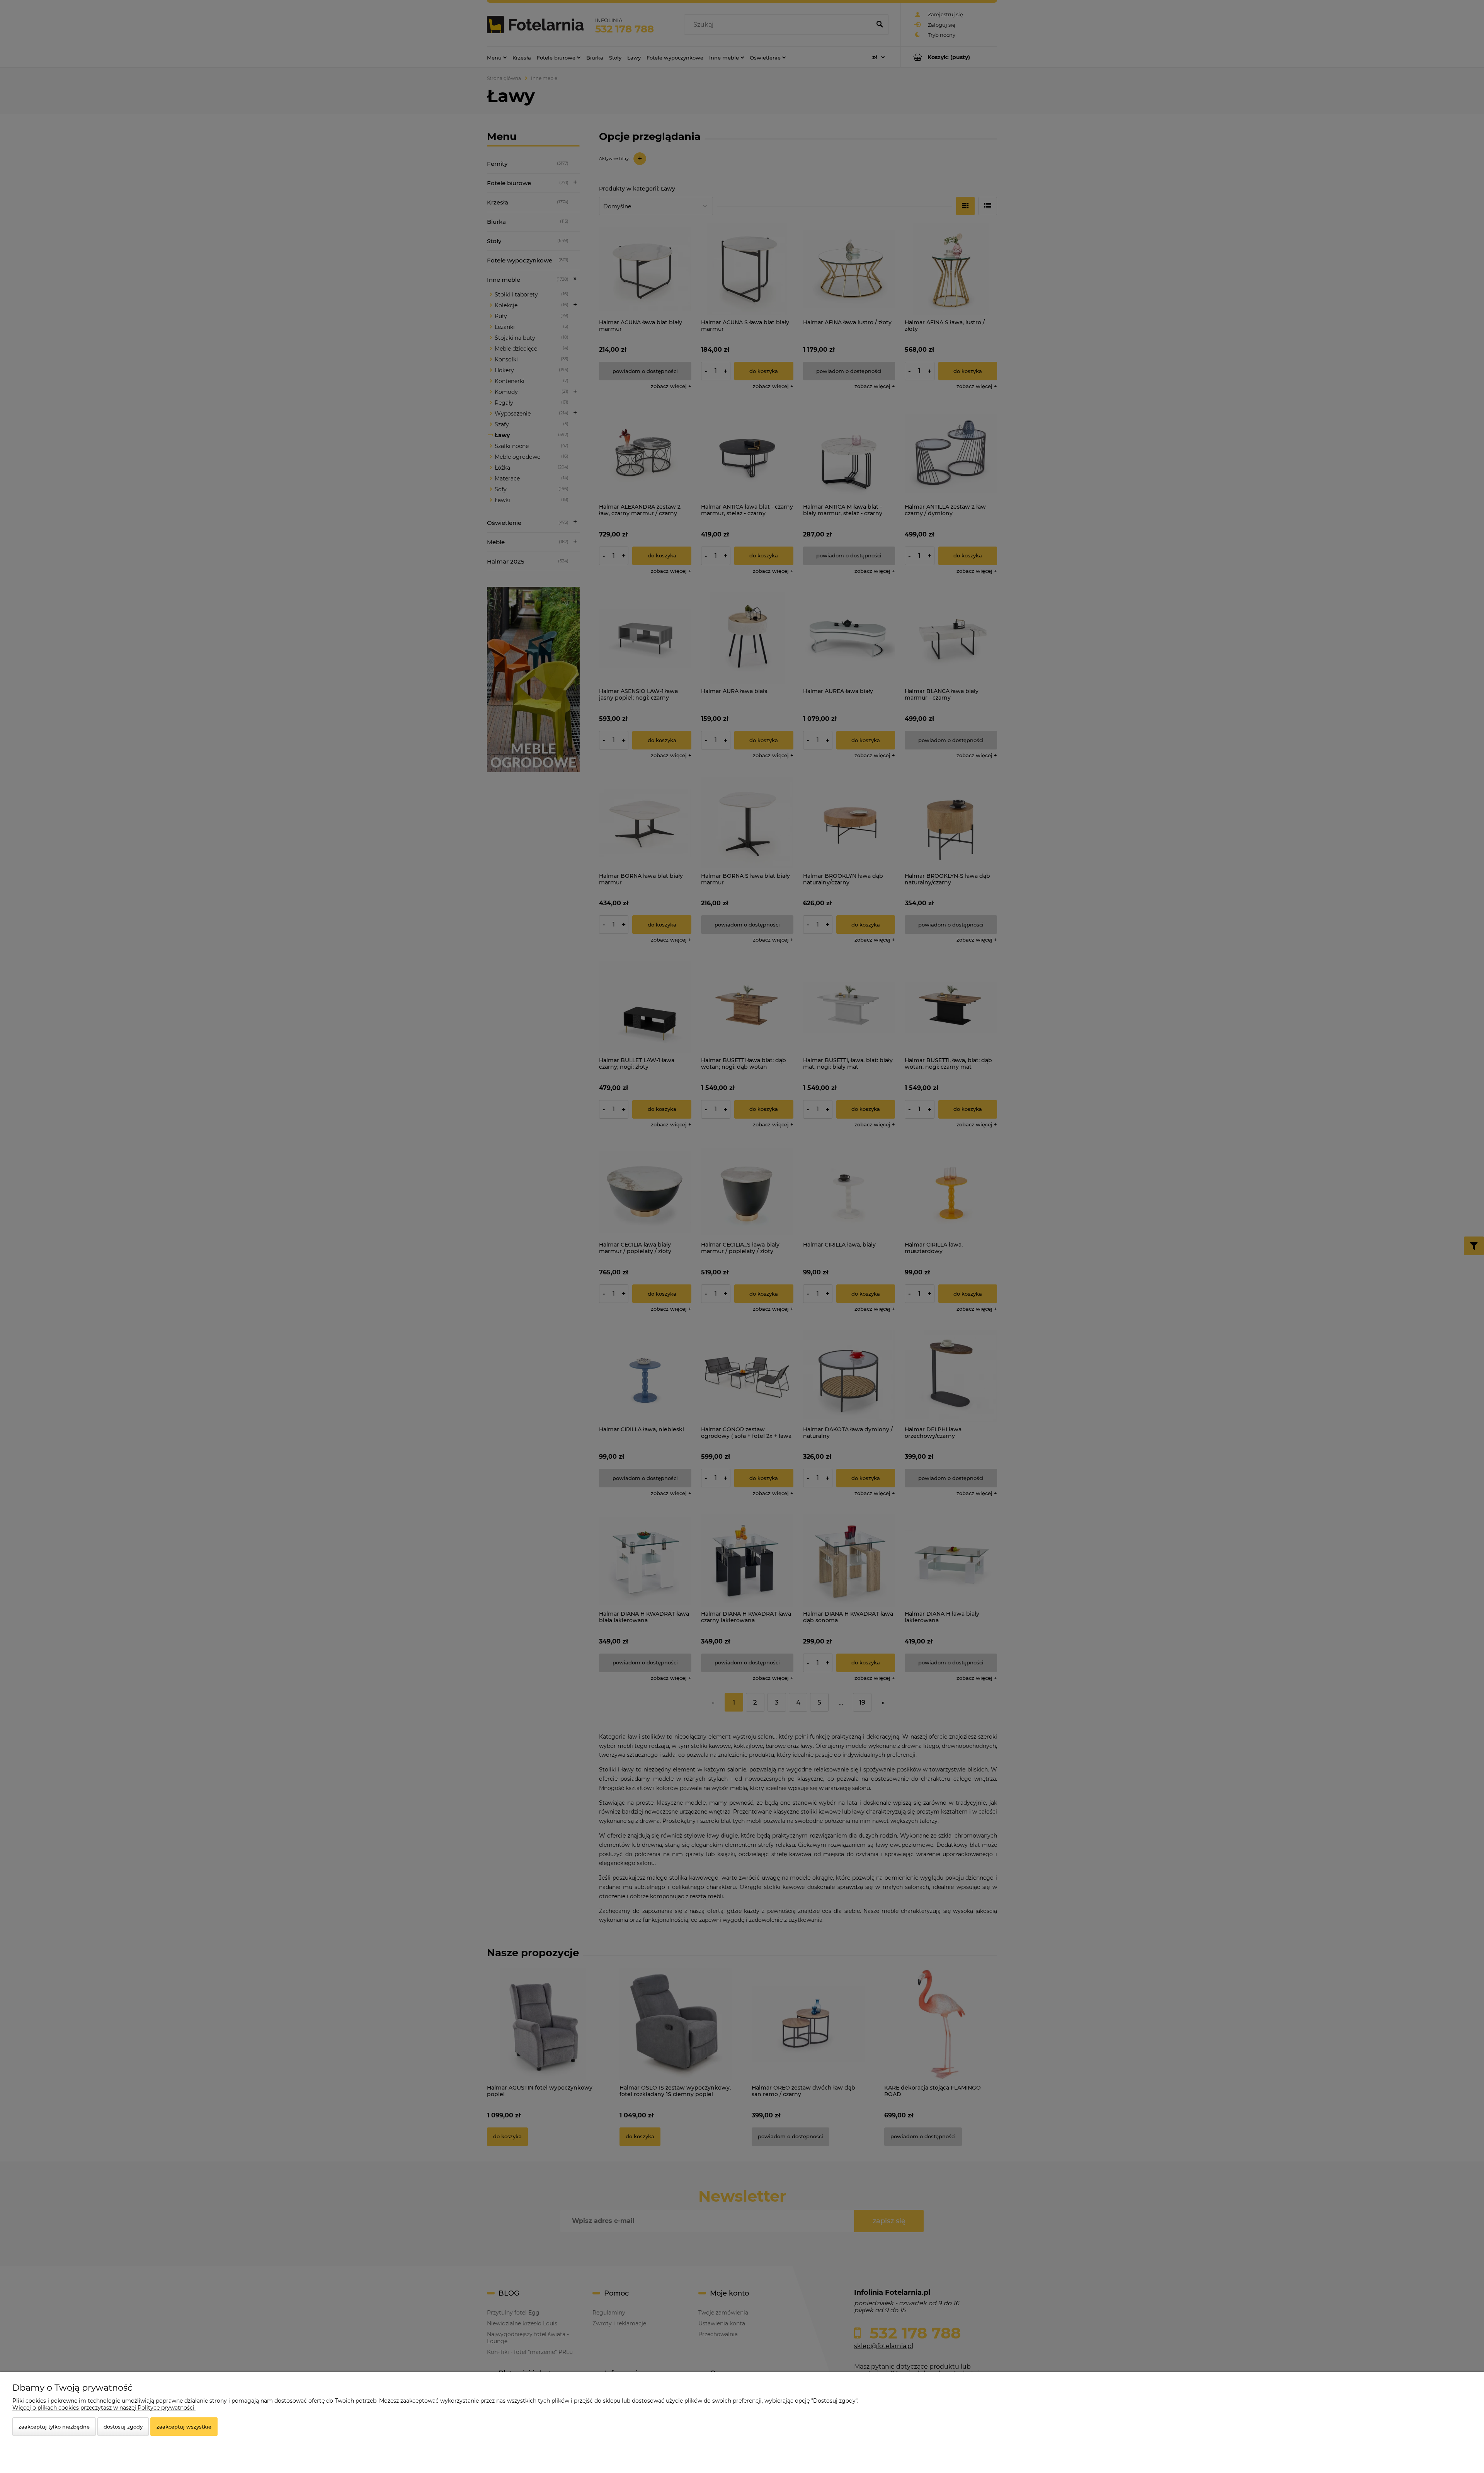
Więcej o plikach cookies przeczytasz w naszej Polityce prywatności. (104, 2408)
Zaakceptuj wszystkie (184, 2427)
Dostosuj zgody (123, 2427)
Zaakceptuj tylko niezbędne (54, 2427)
